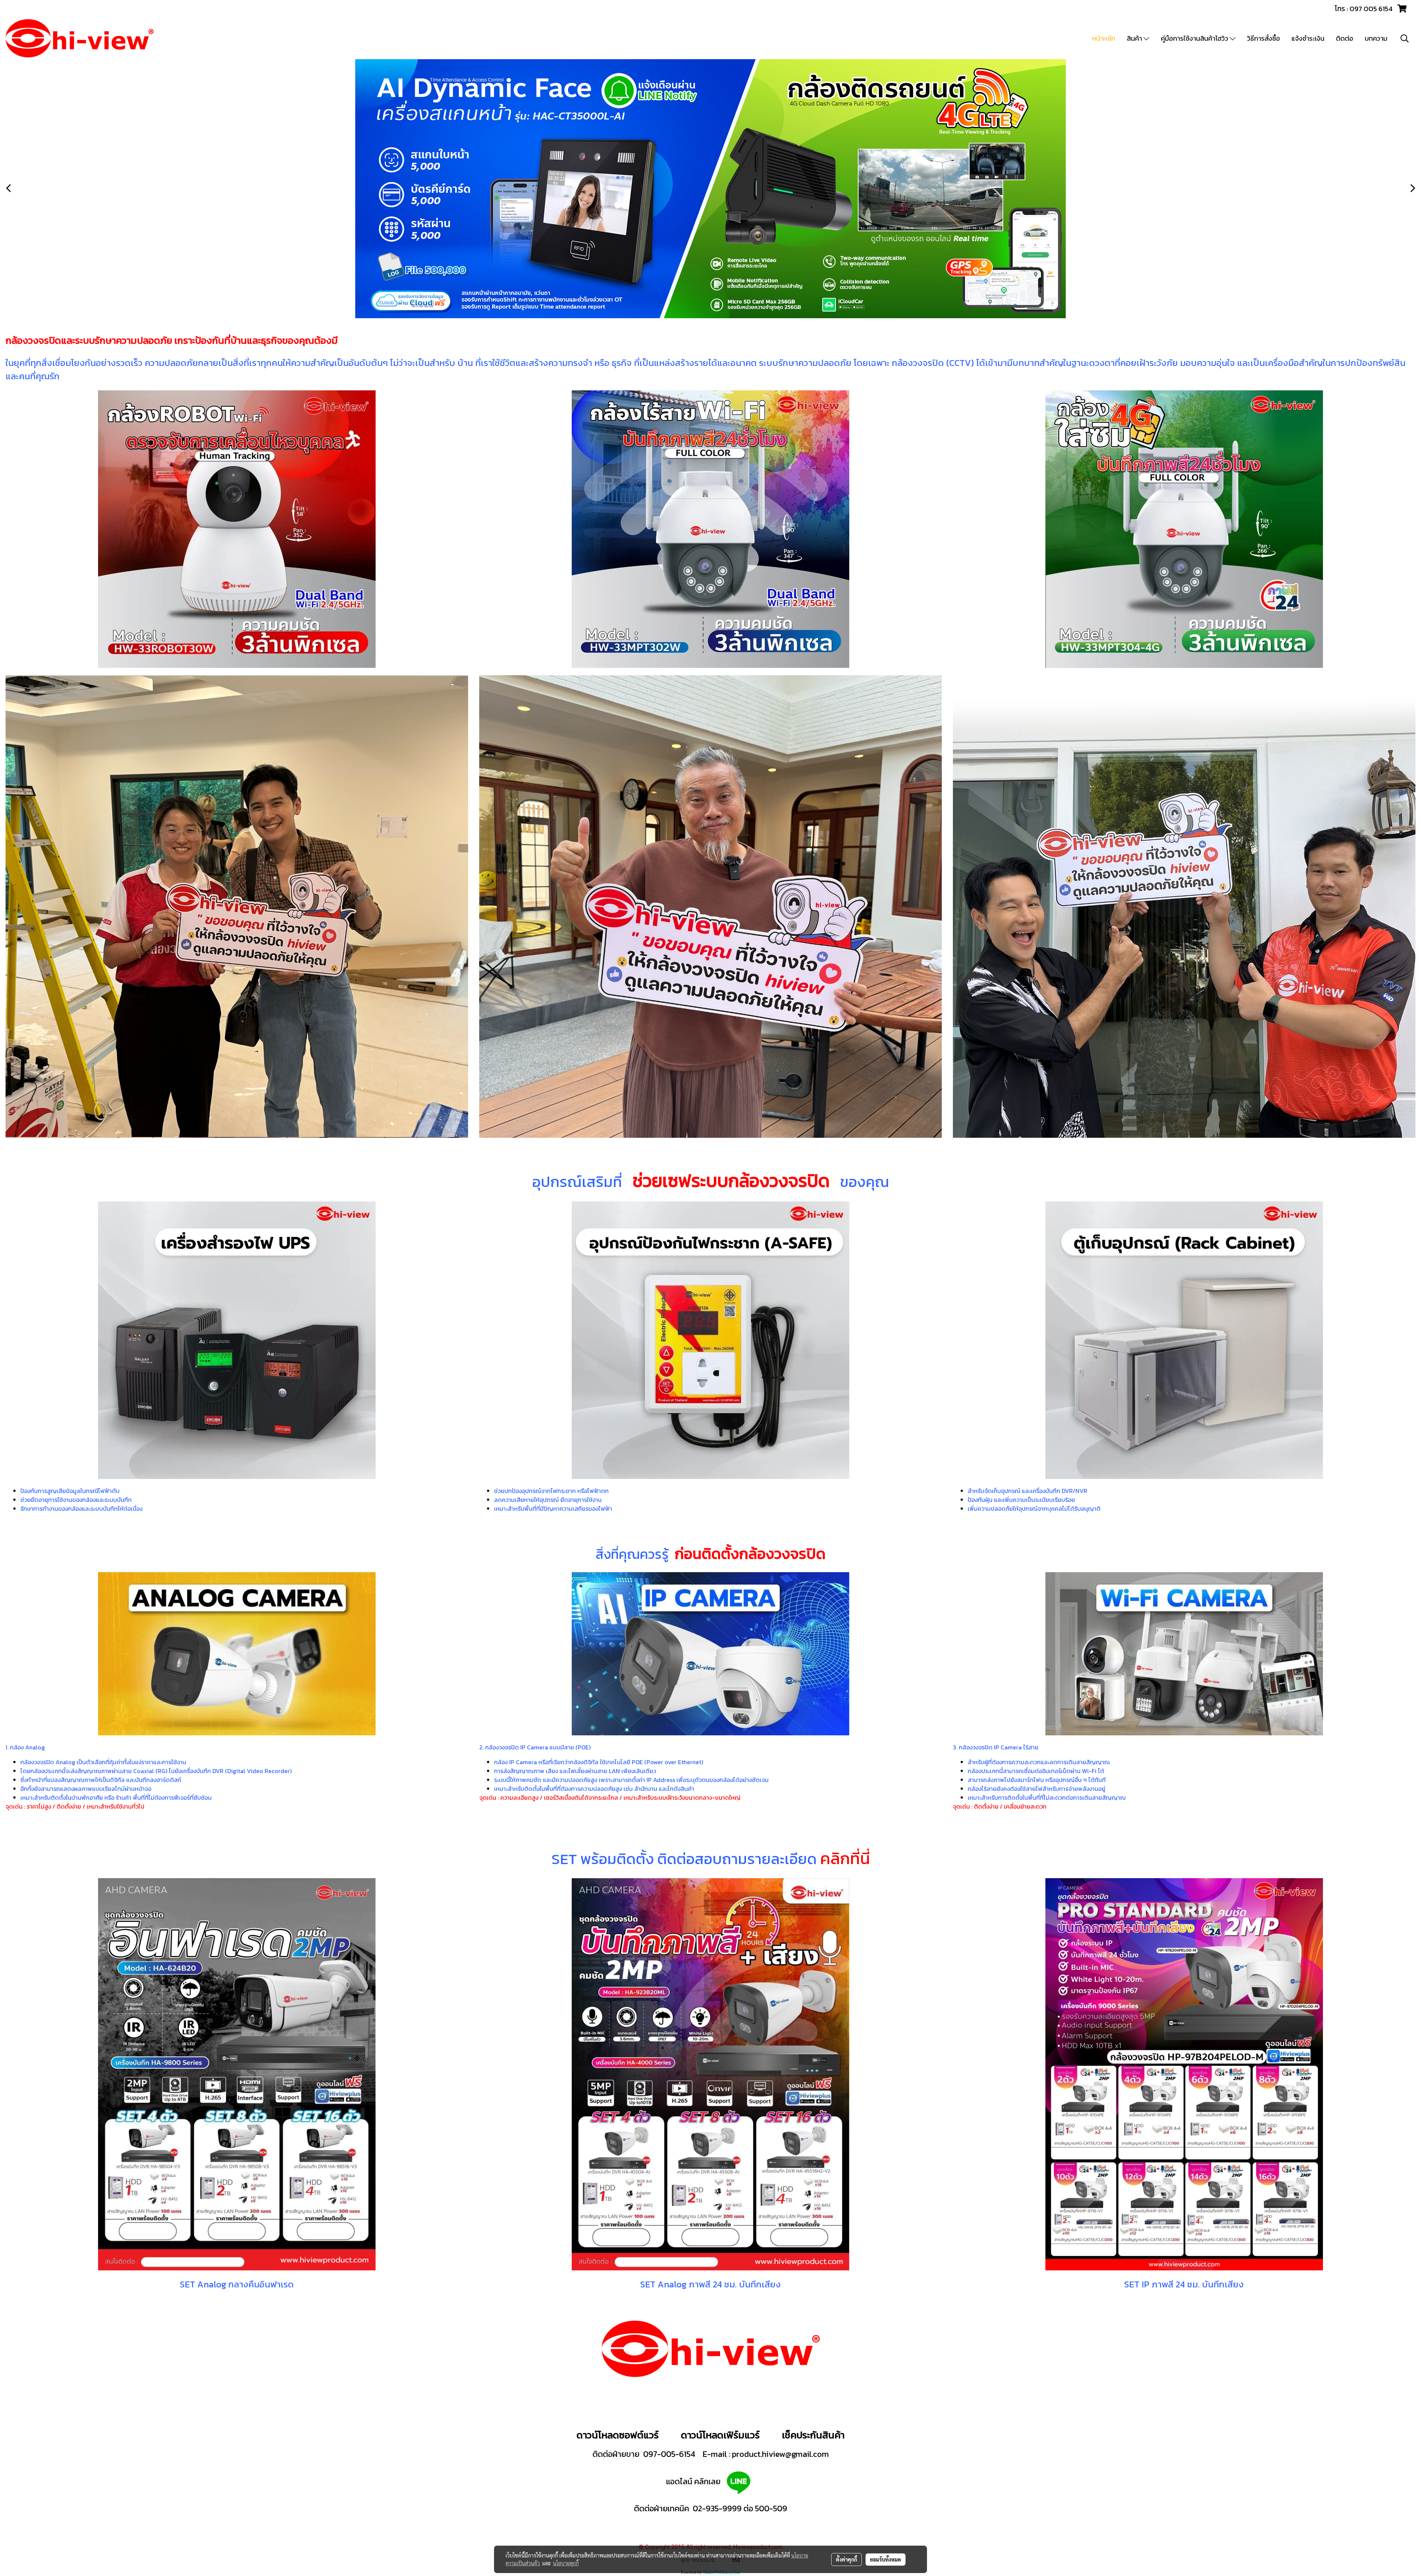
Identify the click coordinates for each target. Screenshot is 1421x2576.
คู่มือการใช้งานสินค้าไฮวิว (1195, 38)
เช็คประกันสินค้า (813, 2435)
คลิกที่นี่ (845, 1858)
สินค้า (1135, 38)
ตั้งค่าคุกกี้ (846, 2559)
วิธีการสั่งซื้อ (1264, 38)
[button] (1405, 38)
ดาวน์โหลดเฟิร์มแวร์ (721, 2435)
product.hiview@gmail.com (780, 2454)
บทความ (1376, 38)
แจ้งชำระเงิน (1308, 38)
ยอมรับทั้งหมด (886, 2559)
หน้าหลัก (1104, 38)
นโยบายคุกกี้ (566, 2563)
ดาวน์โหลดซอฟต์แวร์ (618, 2435)
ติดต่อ (1345, 38)
